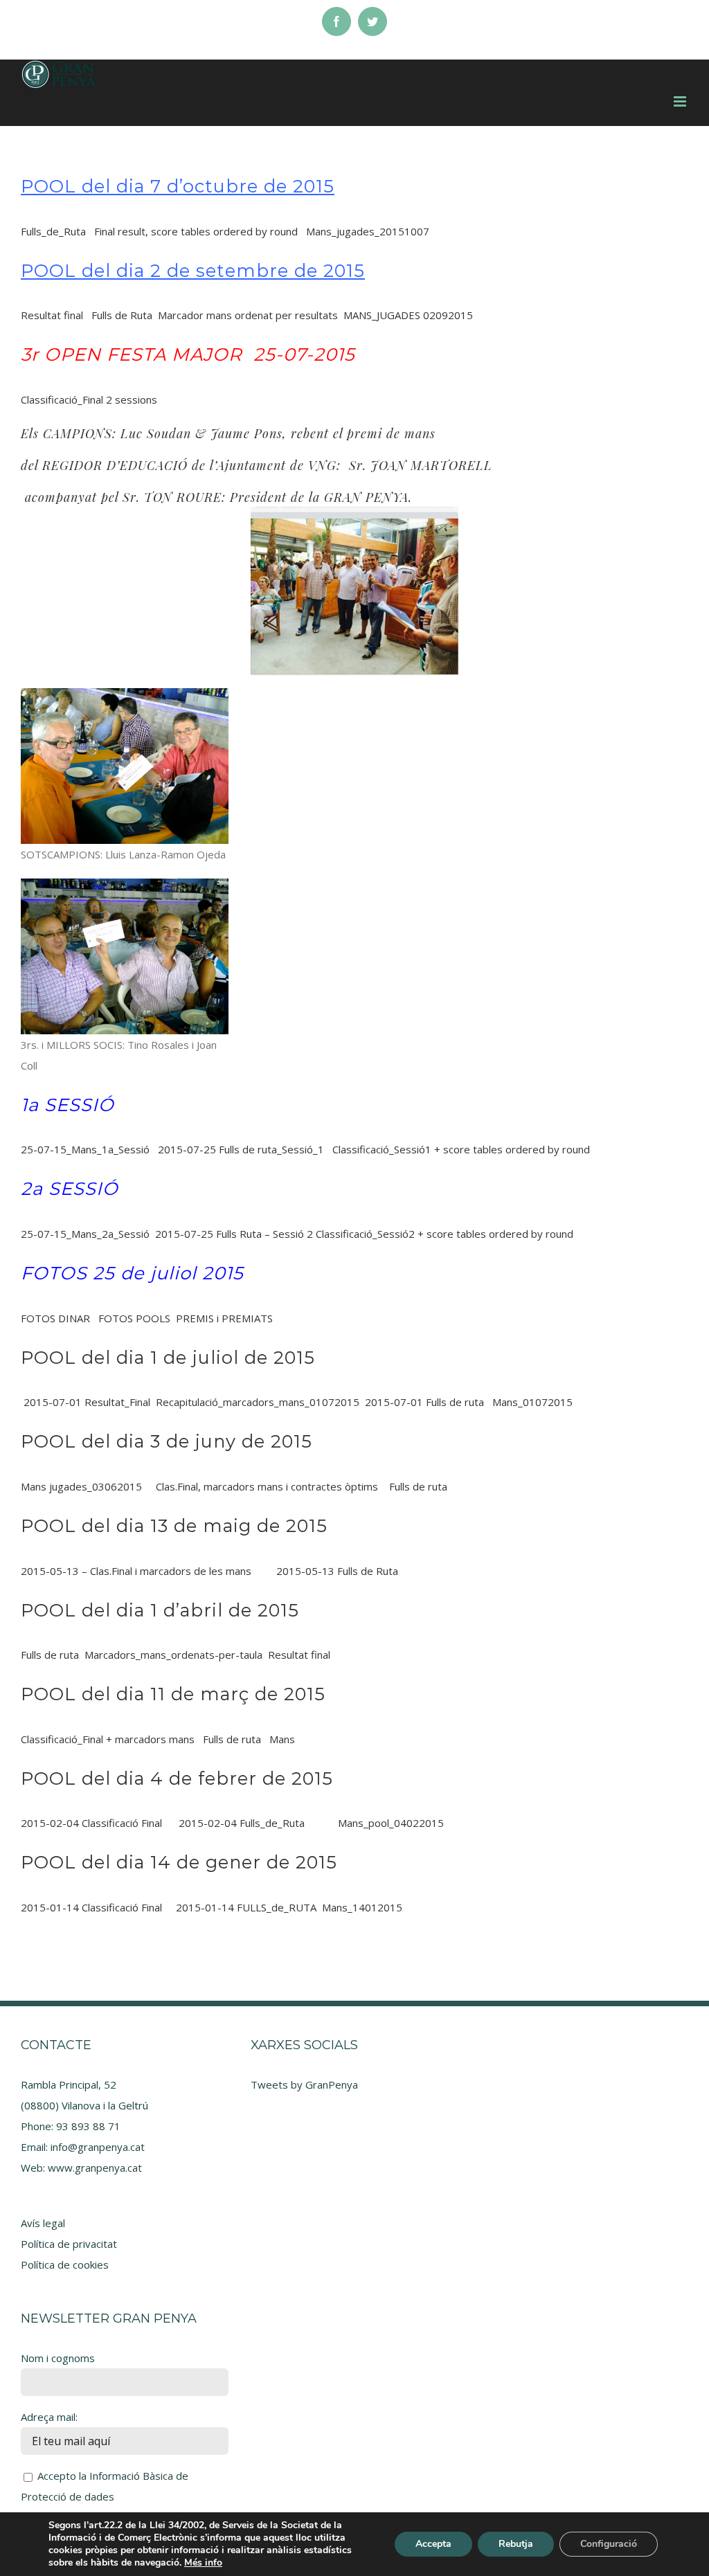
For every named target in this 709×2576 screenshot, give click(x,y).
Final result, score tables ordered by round (196, 231)
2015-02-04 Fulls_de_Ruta (242, 1823)
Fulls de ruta (418, 1486)
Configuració (609, 2544)
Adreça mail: (49, 2417)
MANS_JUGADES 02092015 (408, 315)
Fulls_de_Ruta (53, 231)
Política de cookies (65, 2264)
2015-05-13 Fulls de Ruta (337, 1571)
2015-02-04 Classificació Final (91, 1823)
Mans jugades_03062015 (81, 1486)
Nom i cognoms (58, 2358)
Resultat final (52, 315)
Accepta (433, 2544)
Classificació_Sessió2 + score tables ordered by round (445, 1234)
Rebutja (516, 2544)
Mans (282, 1739)
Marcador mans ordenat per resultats (248, 315)
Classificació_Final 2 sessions (89, 399)
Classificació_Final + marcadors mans (108, 1739)
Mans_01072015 (532, 1402)
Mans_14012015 (362, 1907)
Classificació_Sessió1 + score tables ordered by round (461, 1149)
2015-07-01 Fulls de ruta (424, 1402)
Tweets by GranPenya (304, 2084)
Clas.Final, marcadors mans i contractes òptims (267, 1486)
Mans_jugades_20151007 (368, 231)
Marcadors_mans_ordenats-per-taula (173, 1655)
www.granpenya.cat (95, 2168)
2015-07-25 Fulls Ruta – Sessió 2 (234, 1234)
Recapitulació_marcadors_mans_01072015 (258, 1402)
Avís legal (43, 2223)
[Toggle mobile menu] (681, 101)
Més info (203, 2563)
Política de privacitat (69, 2244)
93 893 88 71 (88, 2126)
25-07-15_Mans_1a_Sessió (85, 1149)
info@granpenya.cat (98, 2147)
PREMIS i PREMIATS (224, 1318)
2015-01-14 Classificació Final (93, 1907)
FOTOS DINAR (55, 1318)
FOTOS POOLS (134, 1318)
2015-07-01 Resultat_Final (87, 1402)
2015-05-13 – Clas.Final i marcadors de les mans (136, 1571)
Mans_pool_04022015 (391, 1823)
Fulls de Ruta (122, 315)
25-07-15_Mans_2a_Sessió (85, 1234)
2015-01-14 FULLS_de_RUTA (246, 1907)
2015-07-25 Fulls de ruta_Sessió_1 (241, 1149)
